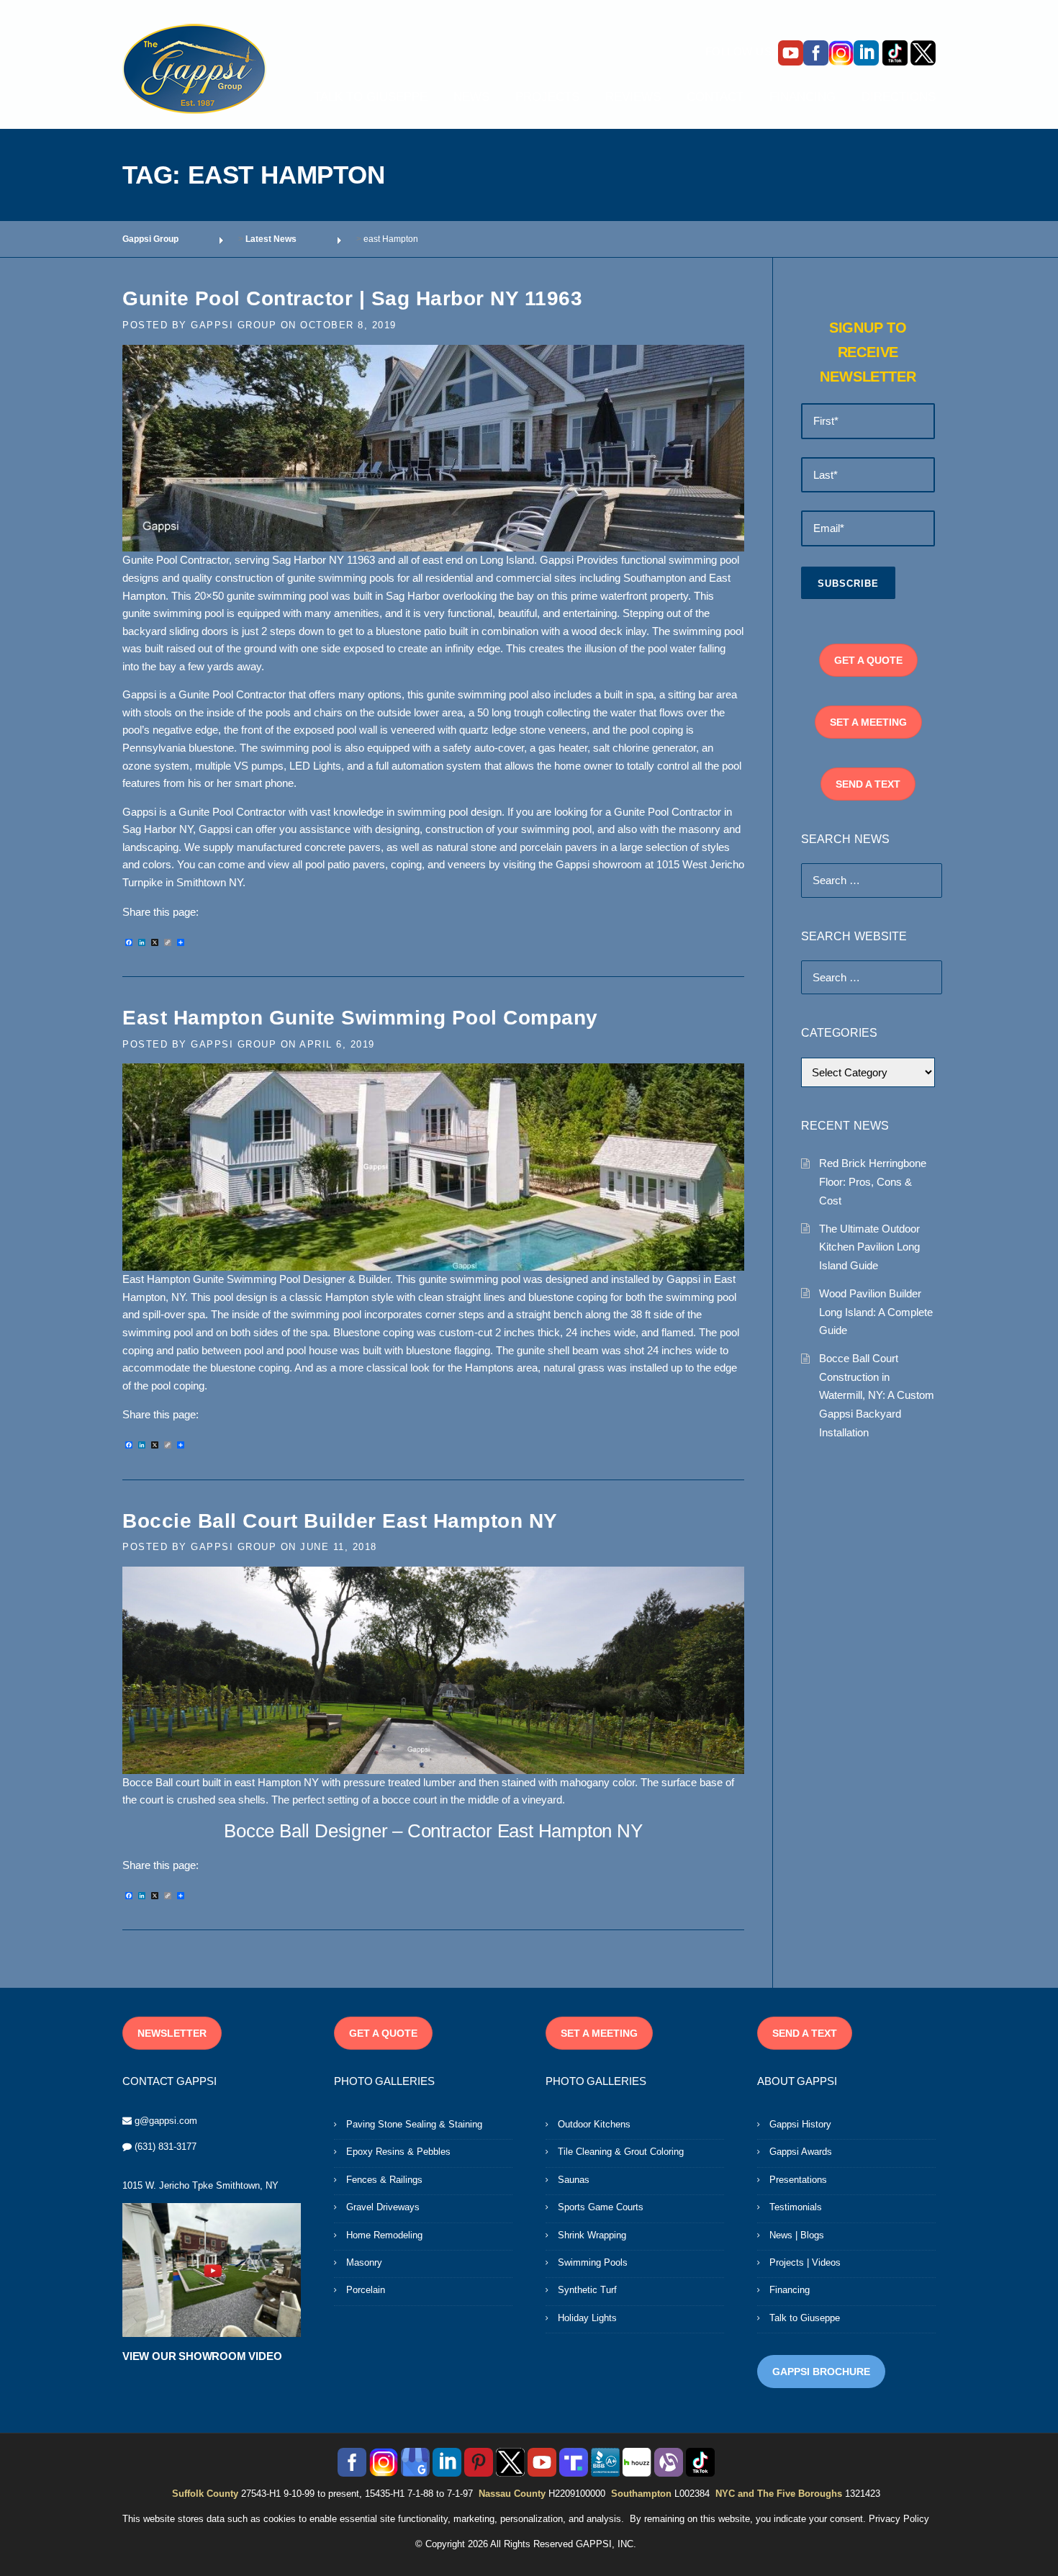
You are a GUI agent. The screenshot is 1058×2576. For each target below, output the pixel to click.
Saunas (574, 2180)
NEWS (471, 97)
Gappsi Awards (801, 2152)
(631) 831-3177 (166, 2147)
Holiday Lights (587, 2318)
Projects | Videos (805, 2262)
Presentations (798, 2180)
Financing (790, 2290)
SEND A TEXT (868, 784)
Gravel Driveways (383, 2207)
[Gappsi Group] (194, 68)
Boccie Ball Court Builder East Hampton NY (340, 1521)
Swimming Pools (593, 2262)
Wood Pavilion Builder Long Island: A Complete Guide (876, 1312)
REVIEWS (633, 97)
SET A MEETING (868, 722)
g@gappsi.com (166, 2121)
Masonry (364, 2262)
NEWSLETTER (172, 2033)
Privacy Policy (899, 2519)
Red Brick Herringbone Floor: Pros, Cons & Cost (873, 1181)
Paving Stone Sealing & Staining (414, 2124)
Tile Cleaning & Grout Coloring (621, 2152)
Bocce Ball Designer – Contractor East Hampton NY (433, 1831)
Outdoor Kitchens (594, 2124)
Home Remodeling (384, 2235)
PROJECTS (547, 97)
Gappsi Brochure (821, 2372)
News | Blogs (797, 2235)
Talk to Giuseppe (805, 2318)
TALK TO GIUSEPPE (371, 97)
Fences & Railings (384, 2180)
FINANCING (802, 97)
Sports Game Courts (601, 2207)
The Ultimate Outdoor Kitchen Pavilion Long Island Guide (869, 1247)
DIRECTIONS (899, 97)
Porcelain (366, 2290)
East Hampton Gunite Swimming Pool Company (360, 1018)
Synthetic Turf (587, 2290)
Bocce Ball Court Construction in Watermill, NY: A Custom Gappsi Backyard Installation (877, 1395)
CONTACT (715, 97)
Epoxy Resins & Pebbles (398, 2152)
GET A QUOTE (868, 660)
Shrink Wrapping (592, 2235)
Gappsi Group (234, 325)
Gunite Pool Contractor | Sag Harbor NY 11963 (352, 298)
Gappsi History (800, 2124)
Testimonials (796, 2207)
